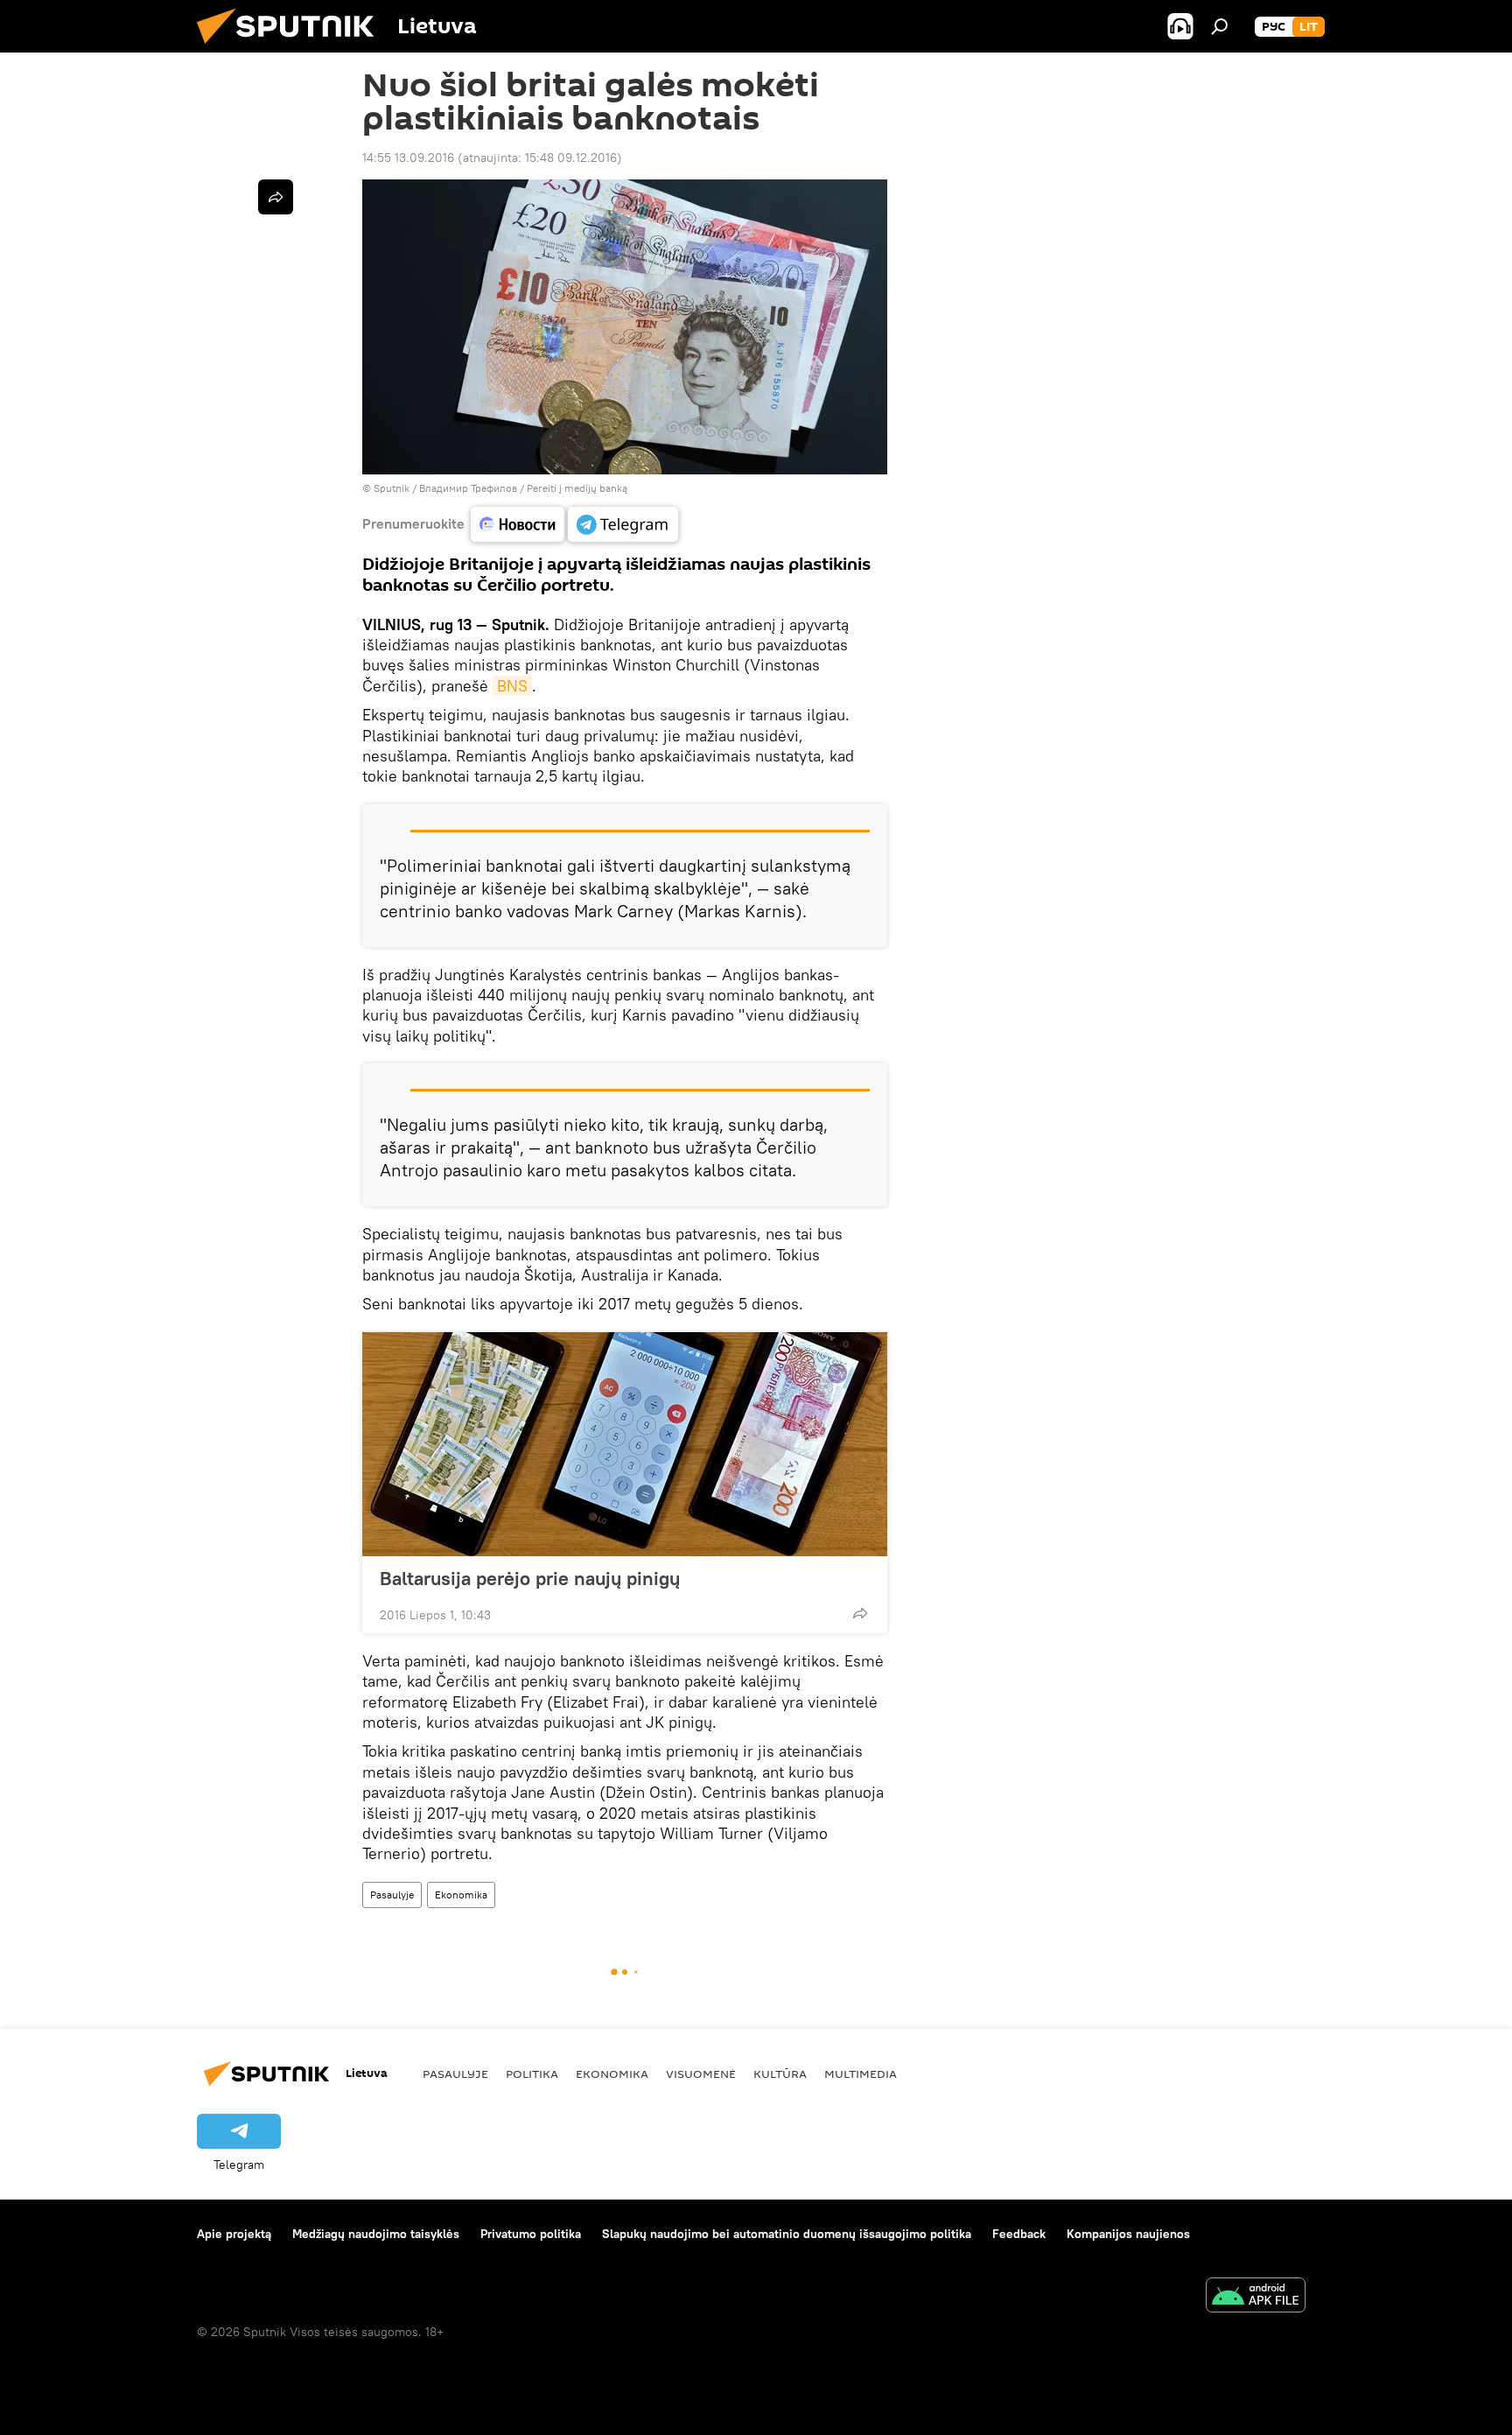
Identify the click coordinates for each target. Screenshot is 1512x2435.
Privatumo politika (531, 2234)
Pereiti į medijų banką (577, 488)
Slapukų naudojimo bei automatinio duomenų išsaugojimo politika (787, 2234)
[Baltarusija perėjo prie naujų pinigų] (625, 1444)
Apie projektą (234, 2234)
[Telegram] (623, 524)
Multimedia (861, 2074)
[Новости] (518, 524)
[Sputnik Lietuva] (292, 48)
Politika (532, 2074)
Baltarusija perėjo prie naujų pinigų (530, 1578)
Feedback (1019, 2234)
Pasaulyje (392, 1895)
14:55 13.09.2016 (408, 158)
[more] (860, 1613)
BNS (512, 686)
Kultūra (780, 2074)
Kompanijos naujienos (1128, 2234)
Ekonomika (461, 1895)
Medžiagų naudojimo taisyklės (376, 2234)
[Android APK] (1256, 2297)
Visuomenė (701, 2074)
